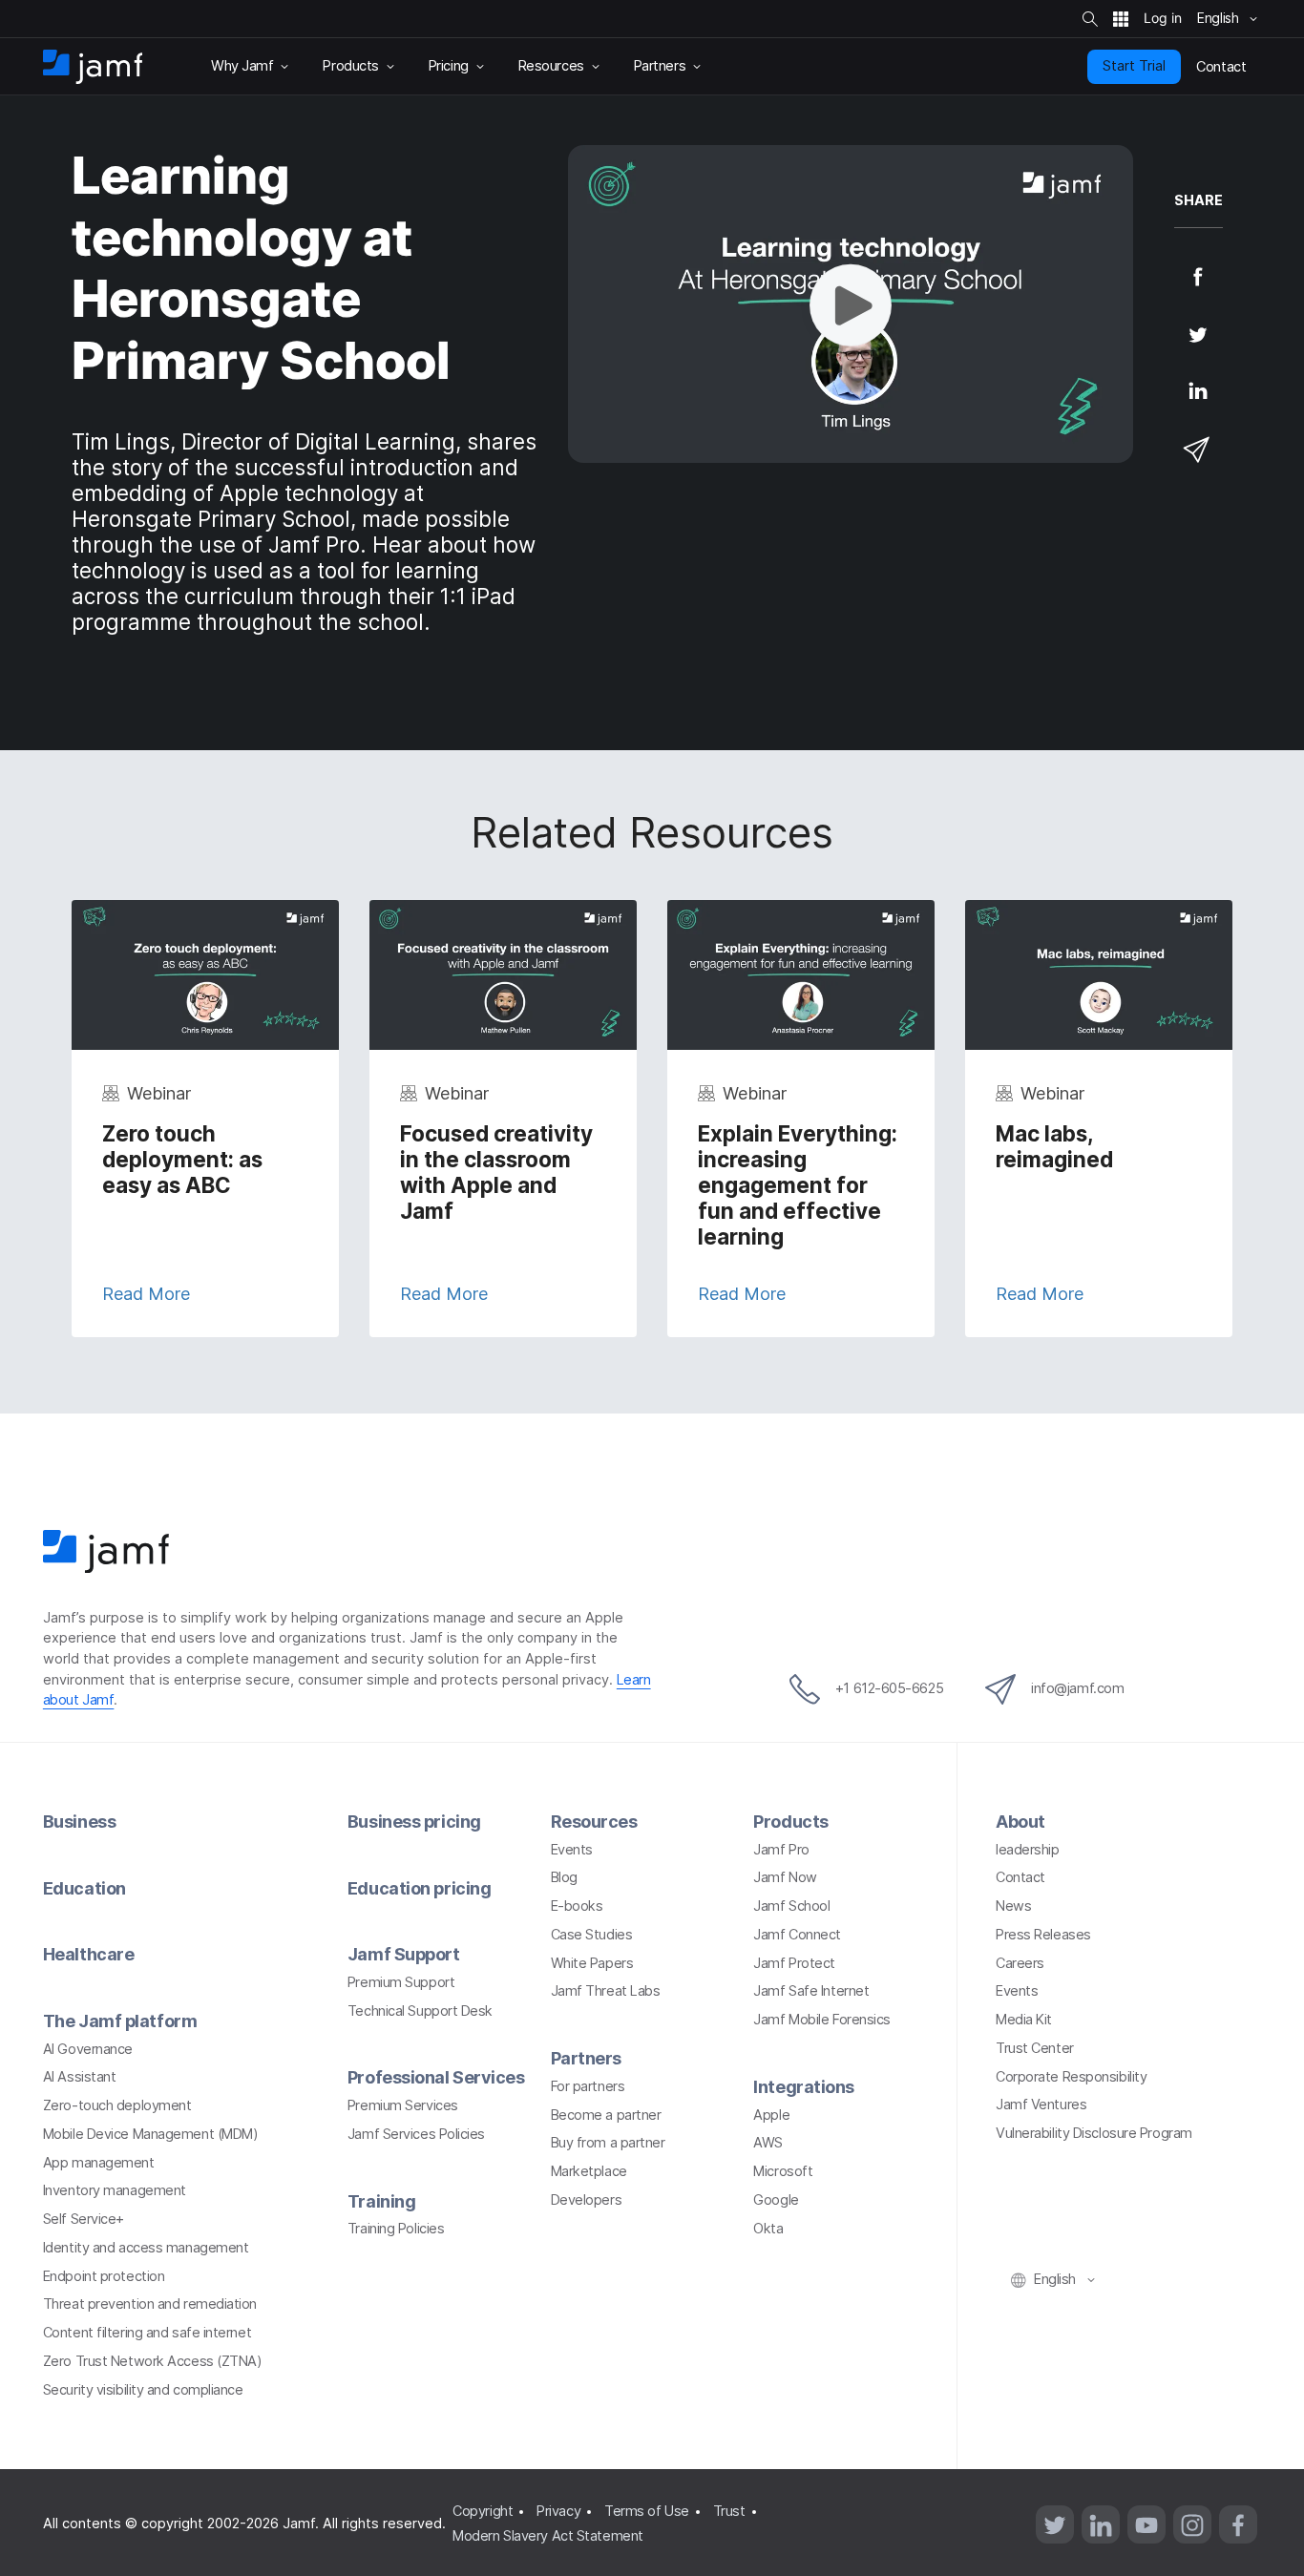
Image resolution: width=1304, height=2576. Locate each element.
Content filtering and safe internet (147, 2333)
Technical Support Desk (420, 2011)
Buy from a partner (608, 2143)
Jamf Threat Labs (606, 1991)
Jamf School (791, 1906)
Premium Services (403, 2105)
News (1013, 1906)
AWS (768, 2143)
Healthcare (89, 1954)
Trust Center (1035, 2048)
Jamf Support (404, 1954)
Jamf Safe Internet (811, 1991)
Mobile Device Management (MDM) (151, 2134)
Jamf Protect (794, 1963)
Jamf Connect (797, 1935)
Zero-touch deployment (117, 2105)
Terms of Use (647, 2511)
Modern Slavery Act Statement (547, 2536)
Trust (729, 2511)
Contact (1020, 1877)
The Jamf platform (120, 2021)
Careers (1020, 1963)
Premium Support (401, 1982)
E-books (577, 1906)
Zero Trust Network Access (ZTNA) (153, 2361)
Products (790, 1822)
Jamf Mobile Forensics (822, 2020)
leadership (1028, 1850)
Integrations (804, 2087)
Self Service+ (84, 2219)
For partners (588, 2086)
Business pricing (414, 1822)
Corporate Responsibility (1071, 2077)
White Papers (592, 1963)
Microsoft (783, 2171)
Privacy (558, 2511)
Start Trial (1134, 66)
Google (776, 2200)
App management (99, 2163)
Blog (564, 1877)
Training (381, 2201)
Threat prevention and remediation (150, 2304)
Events (572, 1850)
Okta (768, 2229)
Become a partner (606, 2115)
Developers (587, 2200)
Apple (771, 2115)
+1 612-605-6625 (889, 1688)
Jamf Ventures (1041, 2105)
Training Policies (396, 2229)
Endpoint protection (104, 2276)
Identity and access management (146, 2248)
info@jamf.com (1077, 1688)
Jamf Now (785, 1877)
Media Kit (1024, 2020)
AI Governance (88, 2049)
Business (79, 1822)
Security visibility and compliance (143, 2390)
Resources (594, 1822)
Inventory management (115, 2190)
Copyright (483, 2511)
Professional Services (436, 2077)
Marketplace (589, 2171)
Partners (586, 2058)
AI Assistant (80, 2077)
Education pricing (419, 1888)
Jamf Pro (781, 1850)
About (1020, 1822)
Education (84, 1888)
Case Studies (592, 1935)
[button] (851, 304)
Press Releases (1043, 1935)
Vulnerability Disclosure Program (1094, 2133)
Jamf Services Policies (416, 2134)
